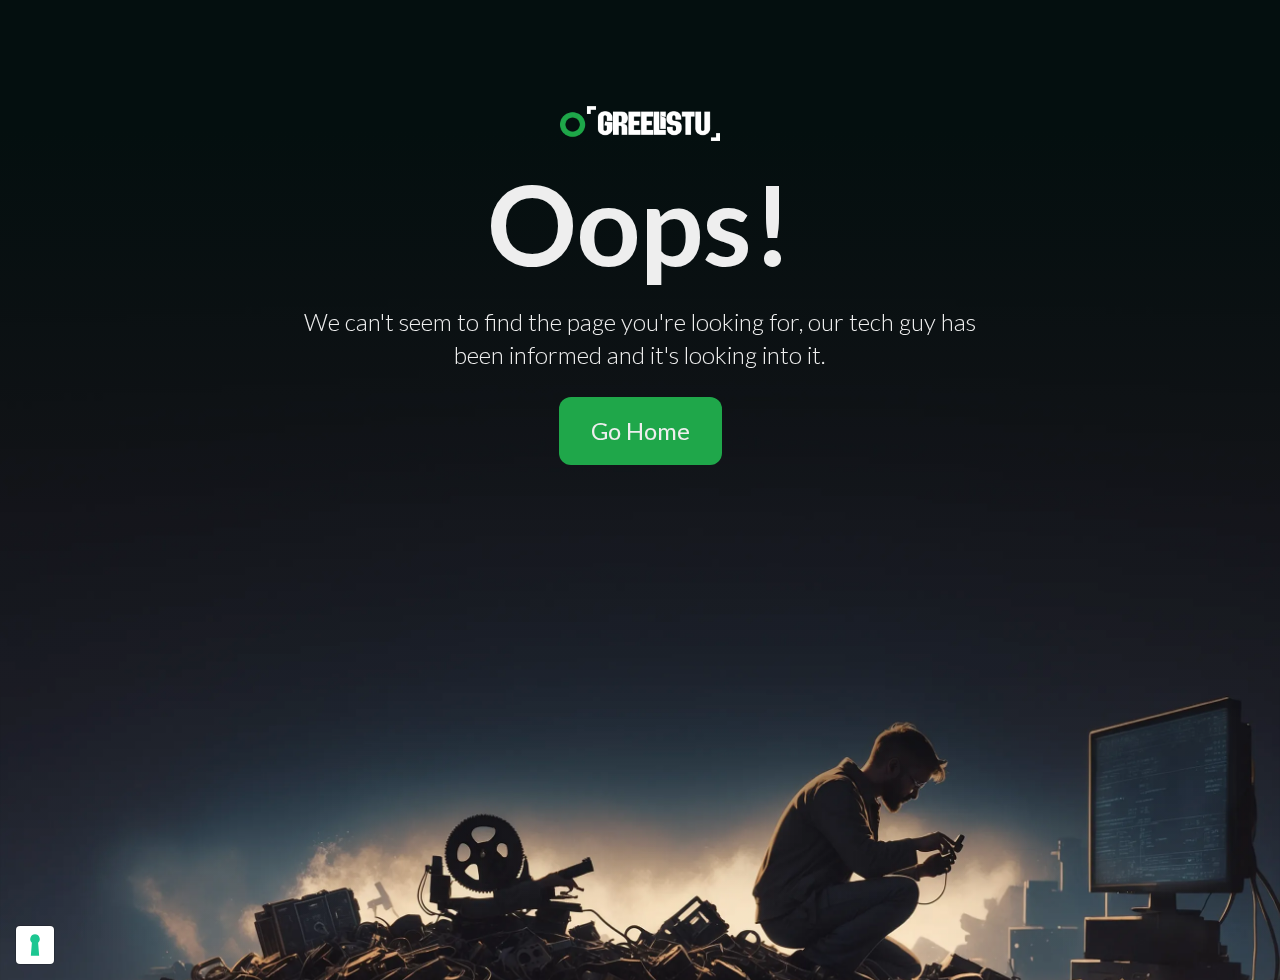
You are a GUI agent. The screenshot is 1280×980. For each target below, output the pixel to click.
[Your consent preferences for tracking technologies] (35, 945)
